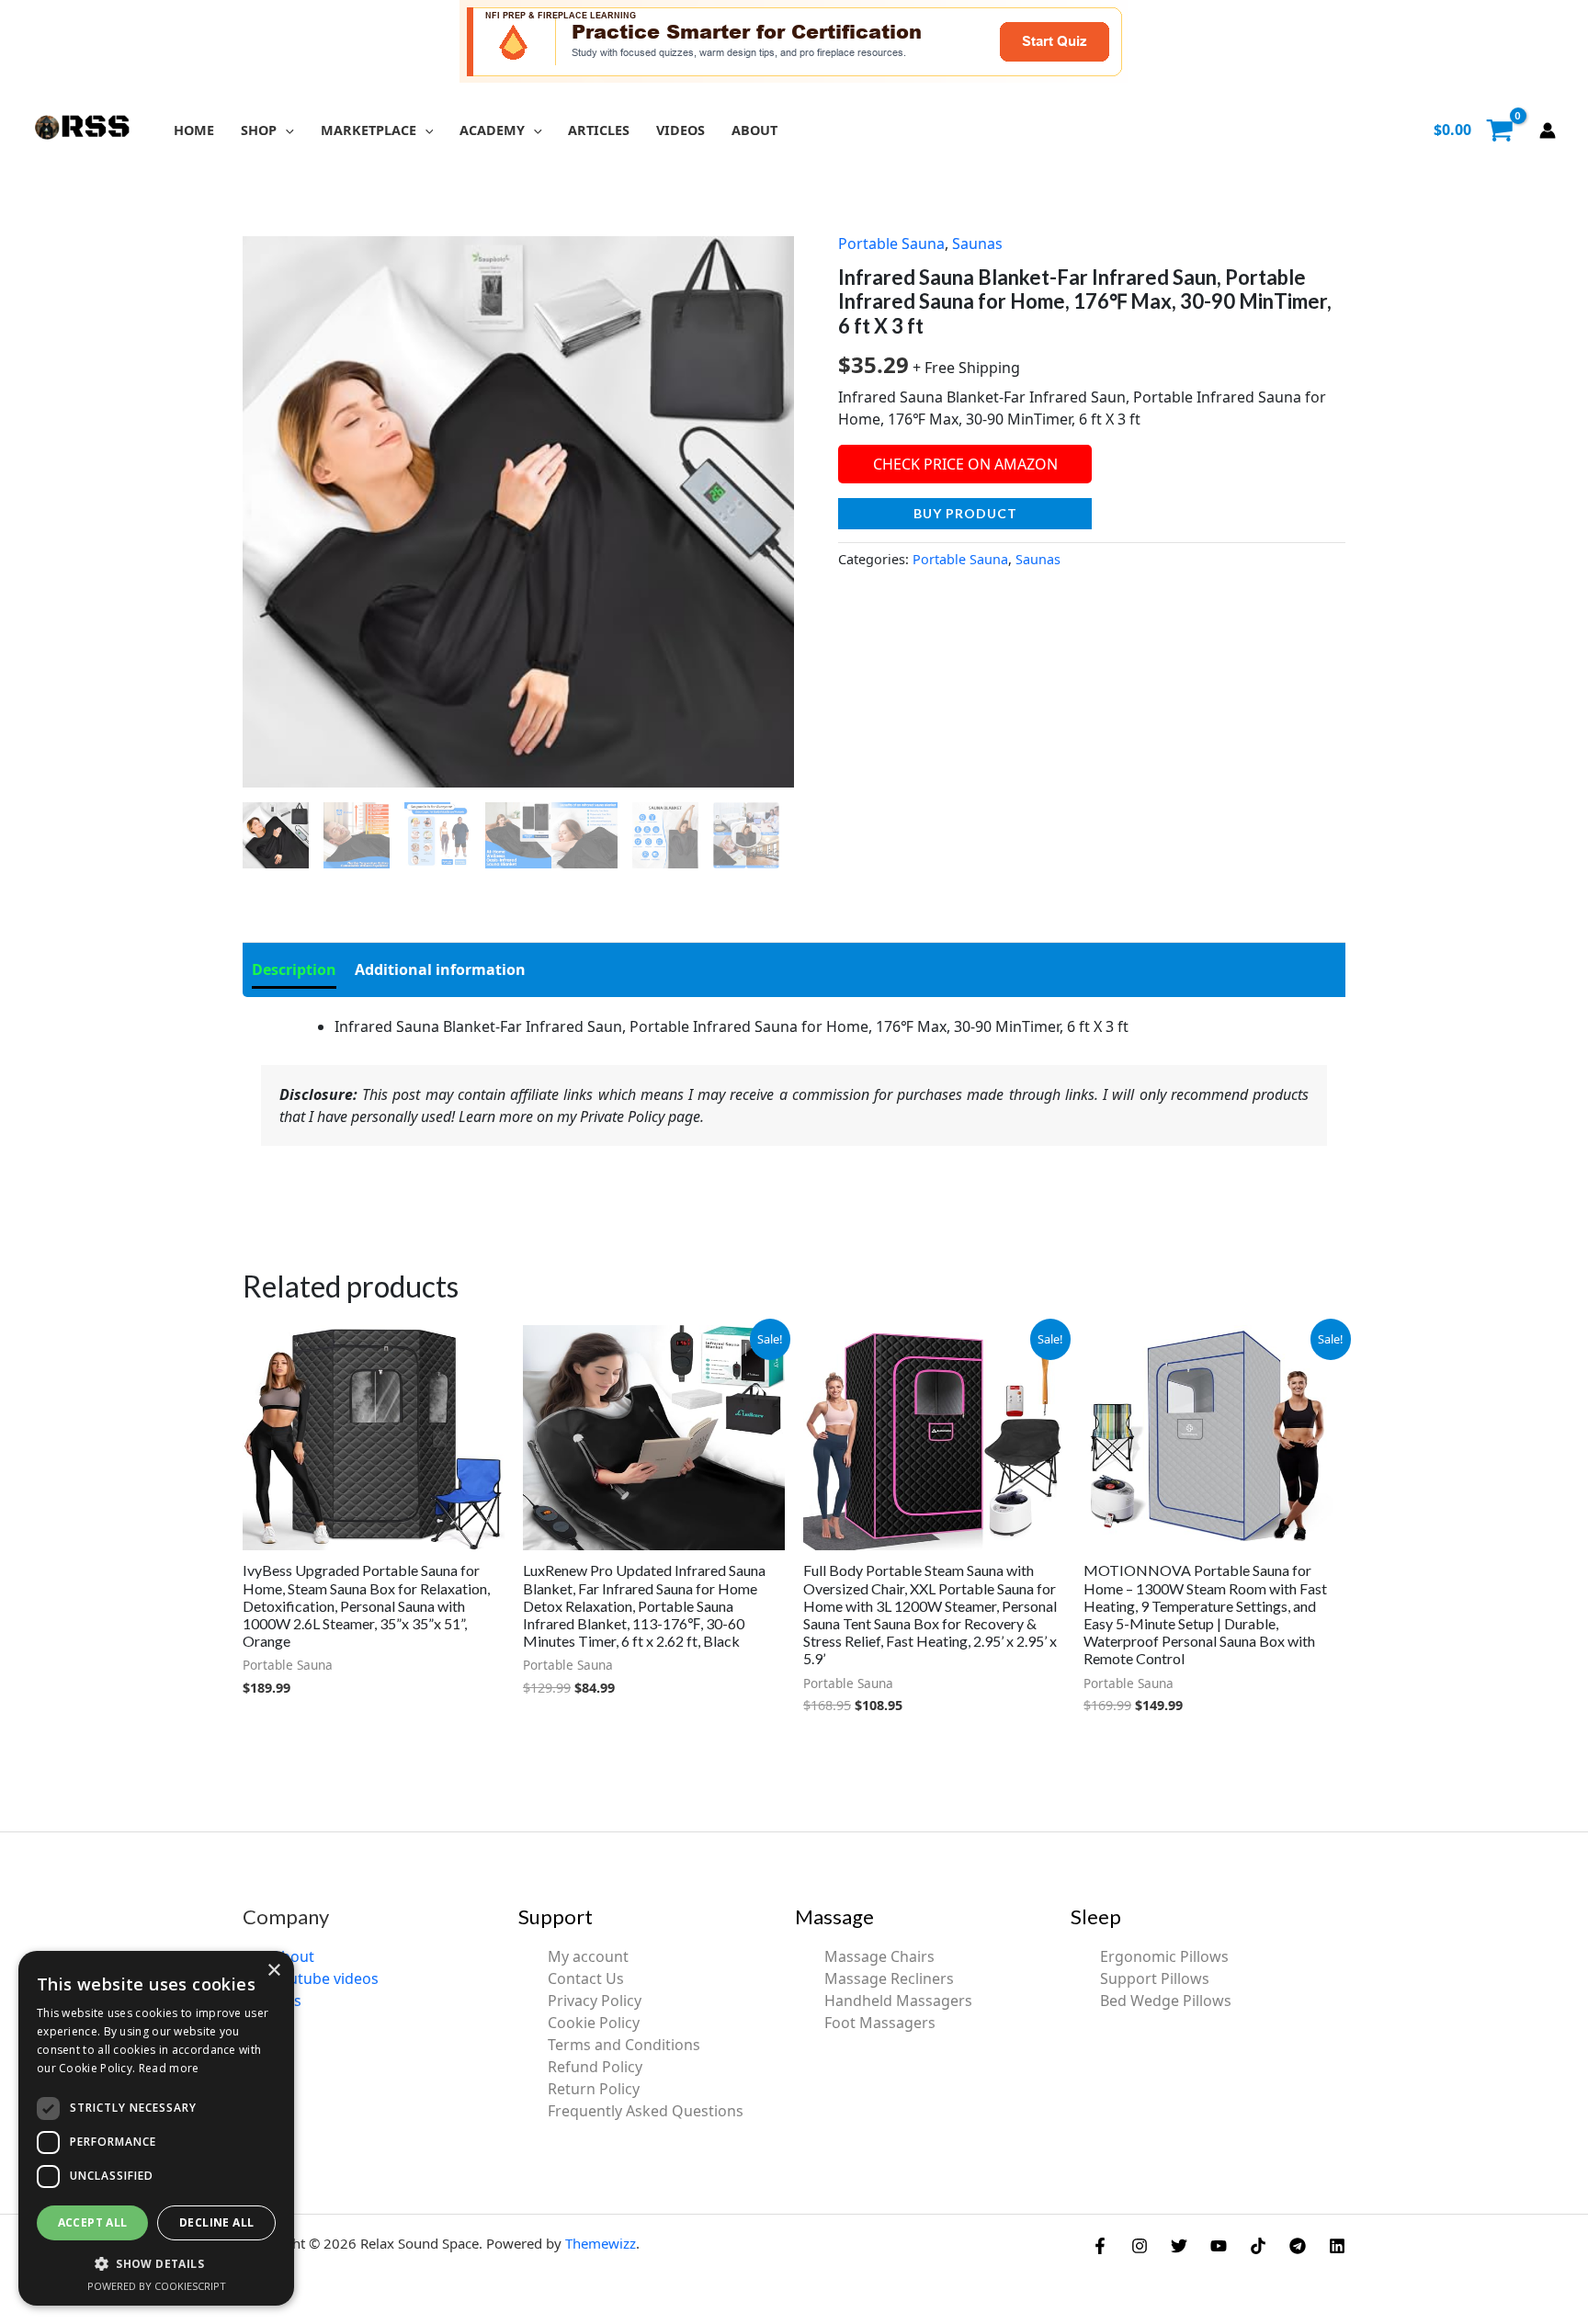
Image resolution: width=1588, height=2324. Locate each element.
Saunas (977, 244)
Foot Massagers (880, 2023)
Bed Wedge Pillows (1166, 2001)
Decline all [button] (216, 2222)
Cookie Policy (594, 2023)
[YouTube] (1219, 2246)
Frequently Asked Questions (646, 2111)
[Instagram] (1140, 2246)
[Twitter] (1179, 2246)
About (293, 1956)
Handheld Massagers (898, 2001)
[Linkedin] (1337, 2246)
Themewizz (601, 2243)
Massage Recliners (889, 1978)
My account (588, 1956)
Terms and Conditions (624, 2045)
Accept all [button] (93, 2222)
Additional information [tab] (440, 969)
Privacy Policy (595, 2001)
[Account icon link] (1548, 130)
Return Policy (594, 2089)
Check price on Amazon (965, 464)
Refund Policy (595, 2067)
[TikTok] (1258, 2246)
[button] (285, 130)
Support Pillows (1155, 1978)
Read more (169, 2068)
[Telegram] (1298, 2246)
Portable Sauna (891, 244)
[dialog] (156, 2128)
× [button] (273, 1971)
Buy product (965, 513)
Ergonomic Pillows (1164, 1956)
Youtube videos (325, 1978)
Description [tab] (294, 969)
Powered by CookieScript (157, 2286)
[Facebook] (1100, 2246)
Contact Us (586, 1978)
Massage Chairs (879, 1956)
